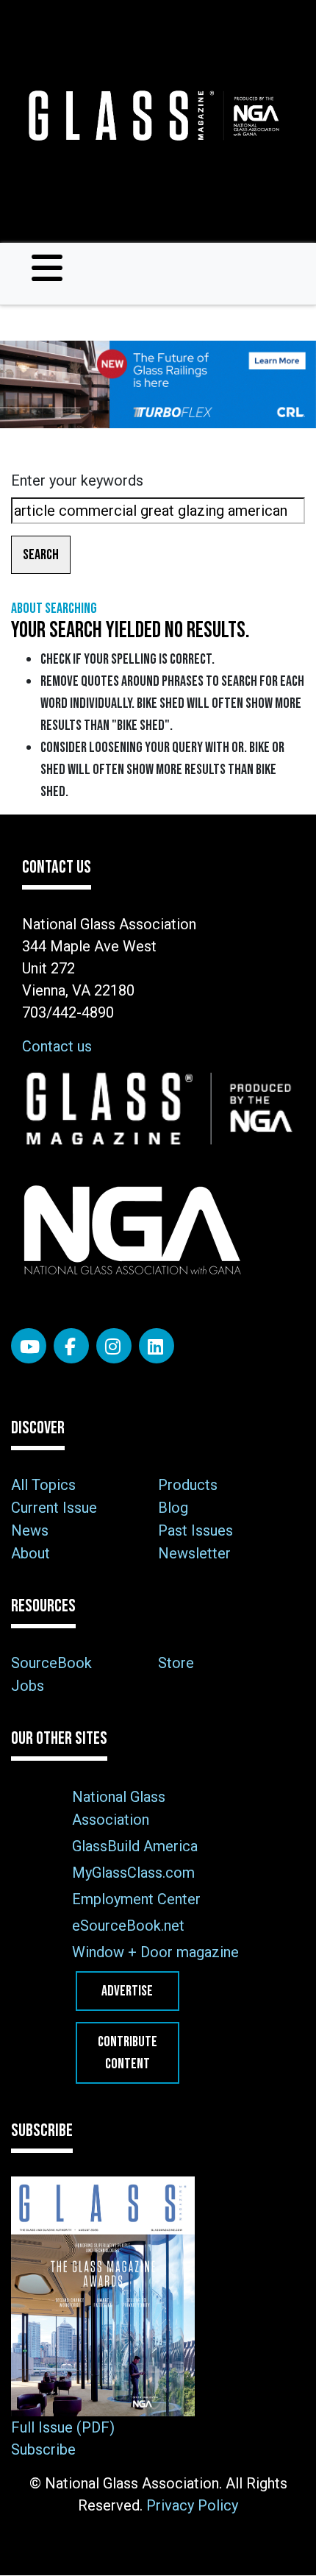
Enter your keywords (77, 480)
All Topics (43, 1485)
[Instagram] (114, 1346)
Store (176, 1663)
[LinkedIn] (157, 1346)
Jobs (28, 1686)
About (30, 1553)
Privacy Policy (192, 2505)
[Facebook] (71, 1346)
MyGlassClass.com (133, 1873)
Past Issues (195, 1530)
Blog (173, 1508)
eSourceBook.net (128, 1926)
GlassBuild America (135, 1846)
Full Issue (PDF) (63, 2427)
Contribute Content (128, 2053)
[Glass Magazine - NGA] (152, 116)
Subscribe (43, 2449)
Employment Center (136, 1899)
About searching (54, 608)
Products (188, 1485)
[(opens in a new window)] (158, 384)
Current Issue (54, 1508)
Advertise (127, 1991)
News (30, 1530)
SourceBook (51, 1663)
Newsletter (194, 1553)
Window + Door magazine (155, 1952)
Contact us (57, 1046)
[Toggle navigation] (47, 268)
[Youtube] (29, 1346)
